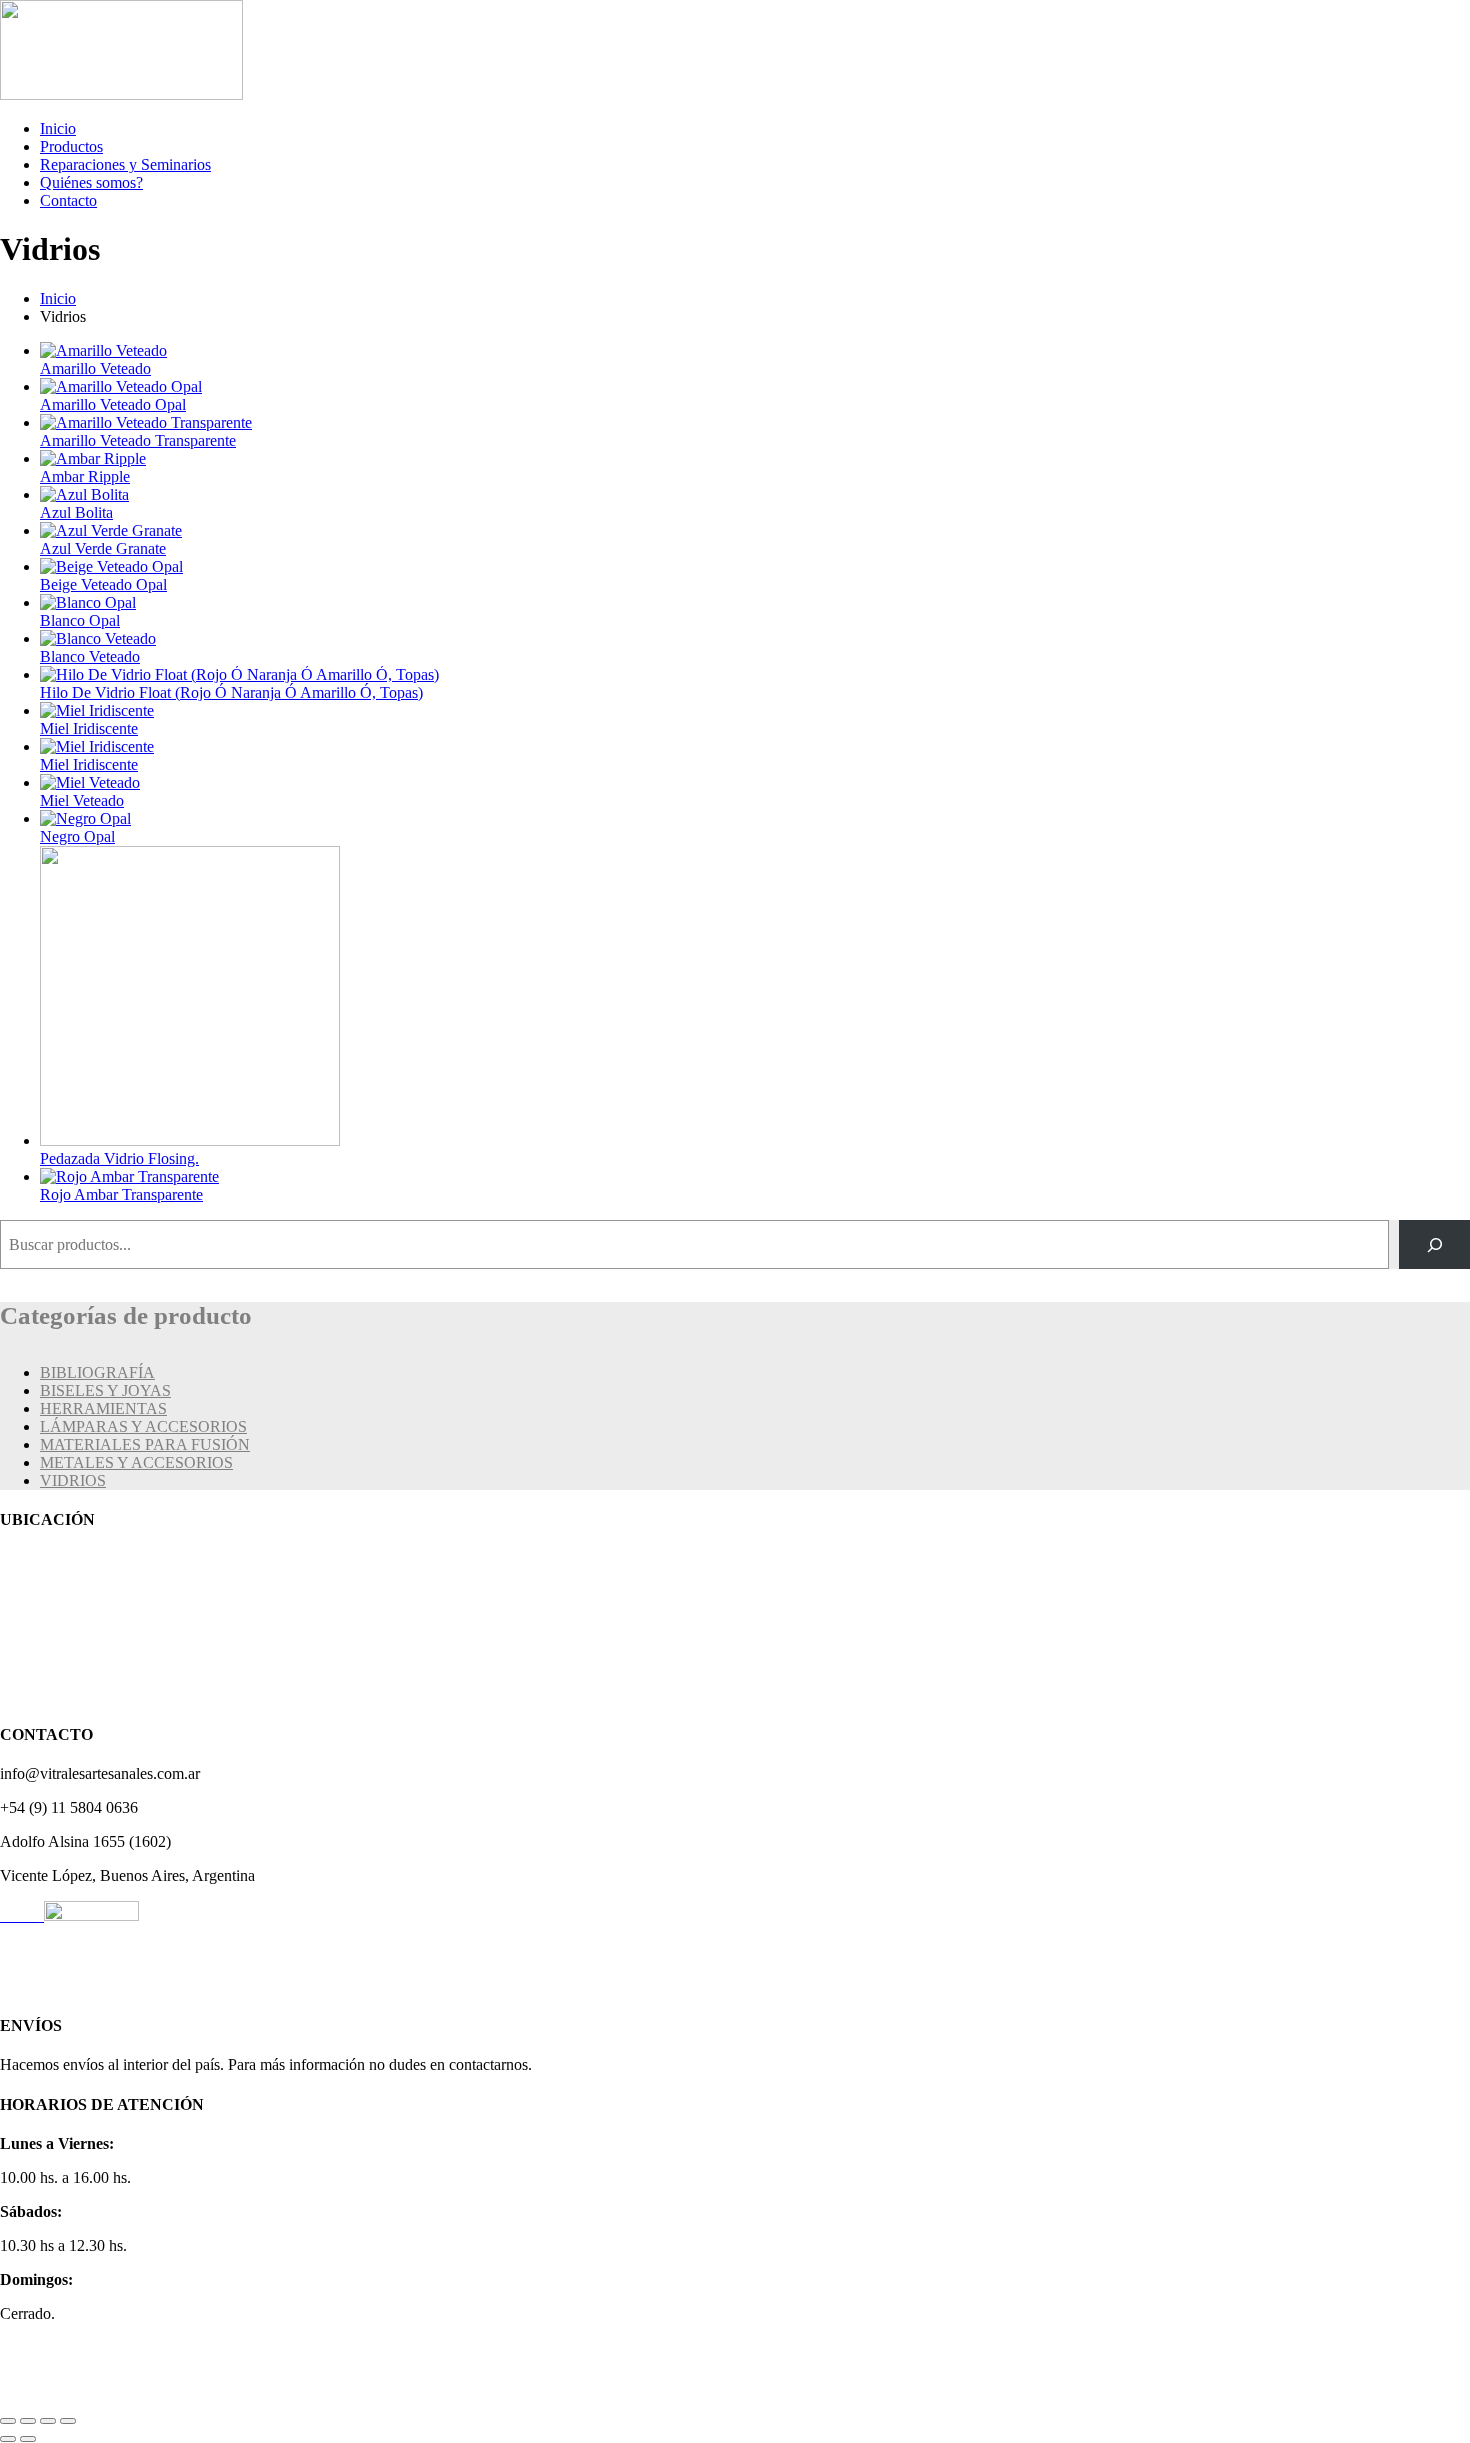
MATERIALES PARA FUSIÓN (145, 1444)
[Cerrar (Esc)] (68, 2421)
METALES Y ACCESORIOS (136, 1462)
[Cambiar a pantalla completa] (28, 2421)
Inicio (58, 128)
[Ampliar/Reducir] (8, 2421)
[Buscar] (1434, 1244)
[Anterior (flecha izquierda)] (8, 2439)
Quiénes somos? (91, 182)
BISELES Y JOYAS (105, 1390)
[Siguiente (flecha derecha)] (28, 2439)
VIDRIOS (73, 1480)
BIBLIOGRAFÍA (97, 1372)
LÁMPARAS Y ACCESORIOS (143, 1426)
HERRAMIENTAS (103, 1408)
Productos (71, 146)
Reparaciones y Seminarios (125, 164)
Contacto (68, 200)
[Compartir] (48, 2421)
